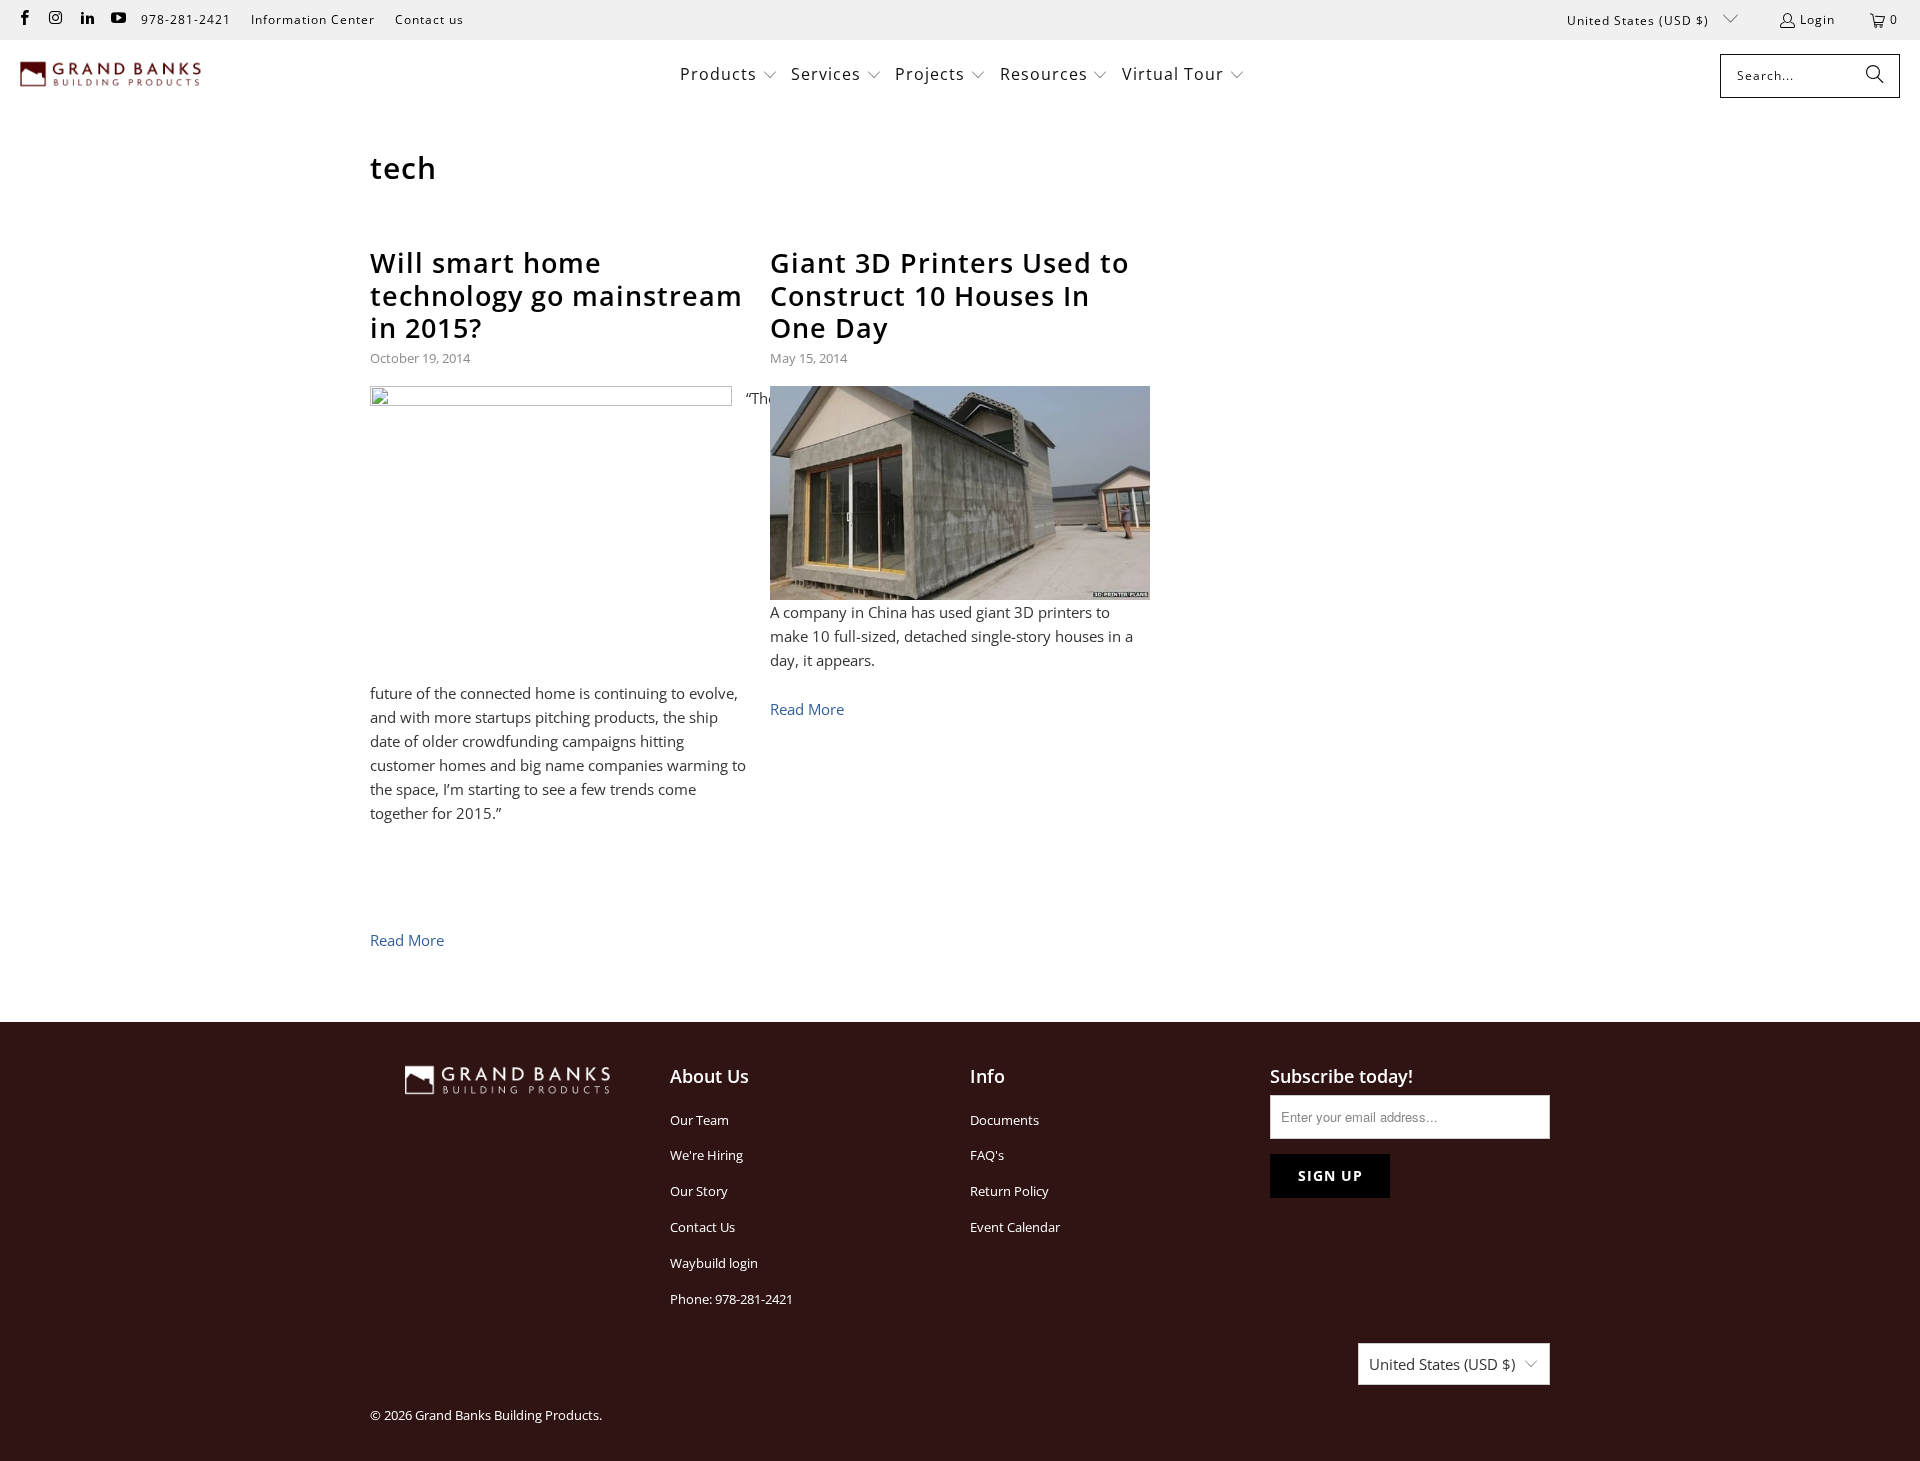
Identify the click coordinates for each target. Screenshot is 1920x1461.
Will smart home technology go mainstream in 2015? (556, 295)
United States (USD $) (1640, 20)
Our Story (699, 1191)
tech (403, 167)
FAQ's (987, 1155)
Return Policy (1009, 1191)
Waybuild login (714, 1263)
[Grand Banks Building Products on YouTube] (117, 19)
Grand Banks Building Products (507, 1415)
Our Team (699, 1120)
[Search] (1875, 76)
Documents (1004, 1120)
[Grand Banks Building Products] (112, 76)
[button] (729, 75)
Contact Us (702, 1227)
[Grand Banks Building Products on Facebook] (23, 19)
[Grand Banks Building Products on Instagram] (54, 19)
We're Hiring (706, 1155)
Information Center (313, 19)
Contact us (429, 19)
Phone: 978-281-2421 (731, 1299)
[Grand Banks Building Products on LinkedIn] (86, 19)
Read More (407, 940)
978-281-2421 (186, 19)
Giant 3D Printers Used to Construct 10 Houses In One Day (949, 295)
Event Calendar (1015, 1227)
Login (1817, 19)
